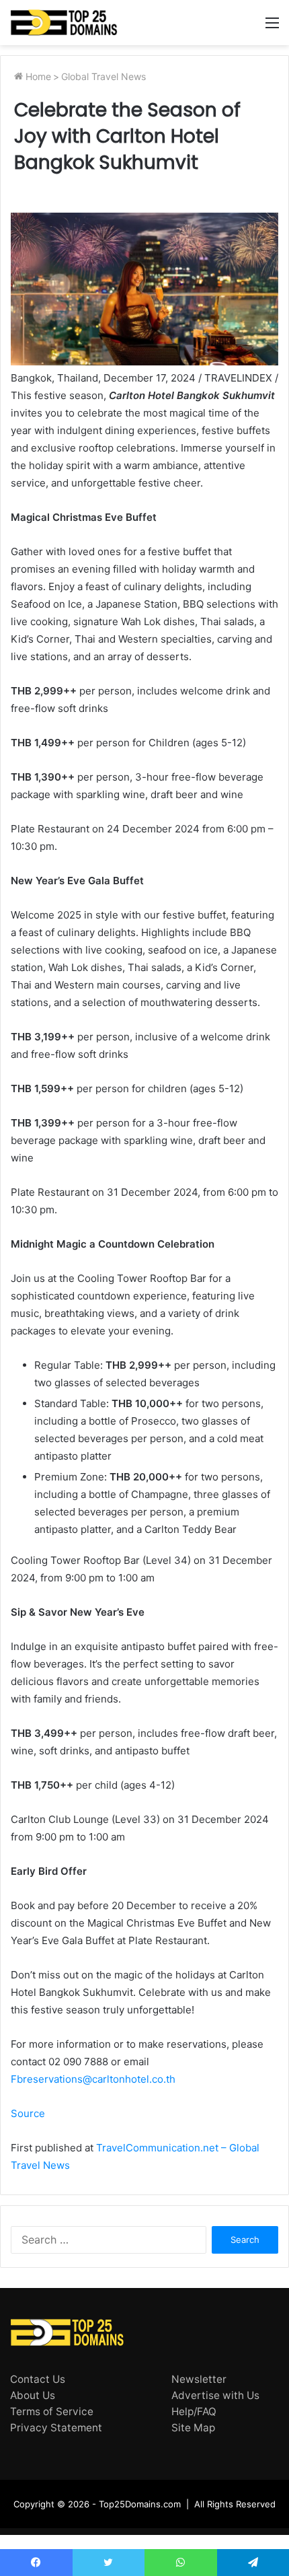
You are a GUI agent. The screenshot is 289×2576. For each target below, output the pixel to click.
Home (37, 76)
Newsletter (199, 2379)
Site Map (193, 2428)
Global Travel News (104, 76)
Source (28, 2113)
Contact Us (38, 2379)
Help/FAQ (194, 2411)
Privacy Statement (56, 2428)
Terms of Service (52, 2411)
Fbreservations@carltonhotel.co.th (93, 2079)
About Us (33, 2395)
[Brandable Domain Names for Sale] (64, 23)
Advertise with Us (215, 2395)
